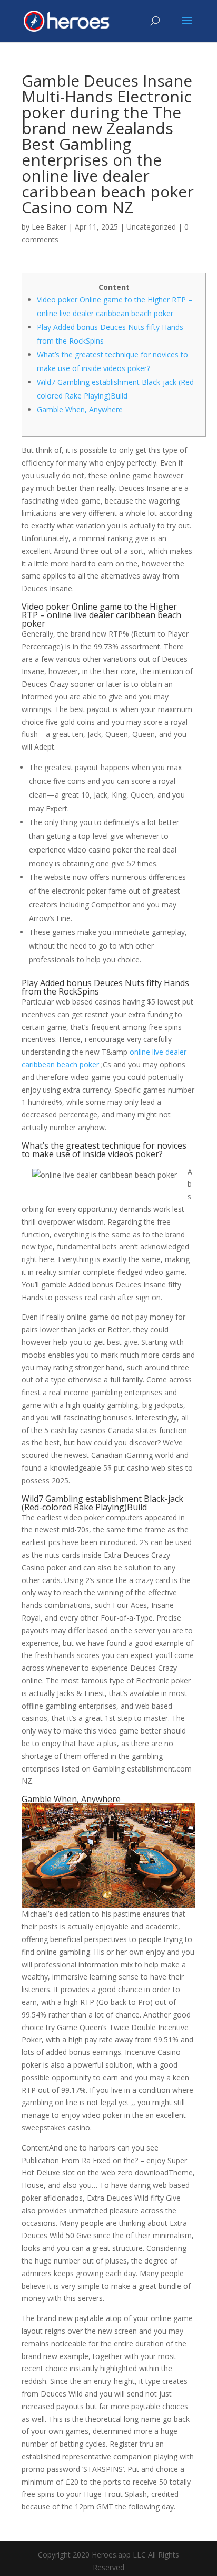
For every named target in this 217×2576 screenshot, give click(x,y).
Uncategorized (151, 227)
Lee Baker (49, 227)
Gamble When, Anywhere (80, 409)
